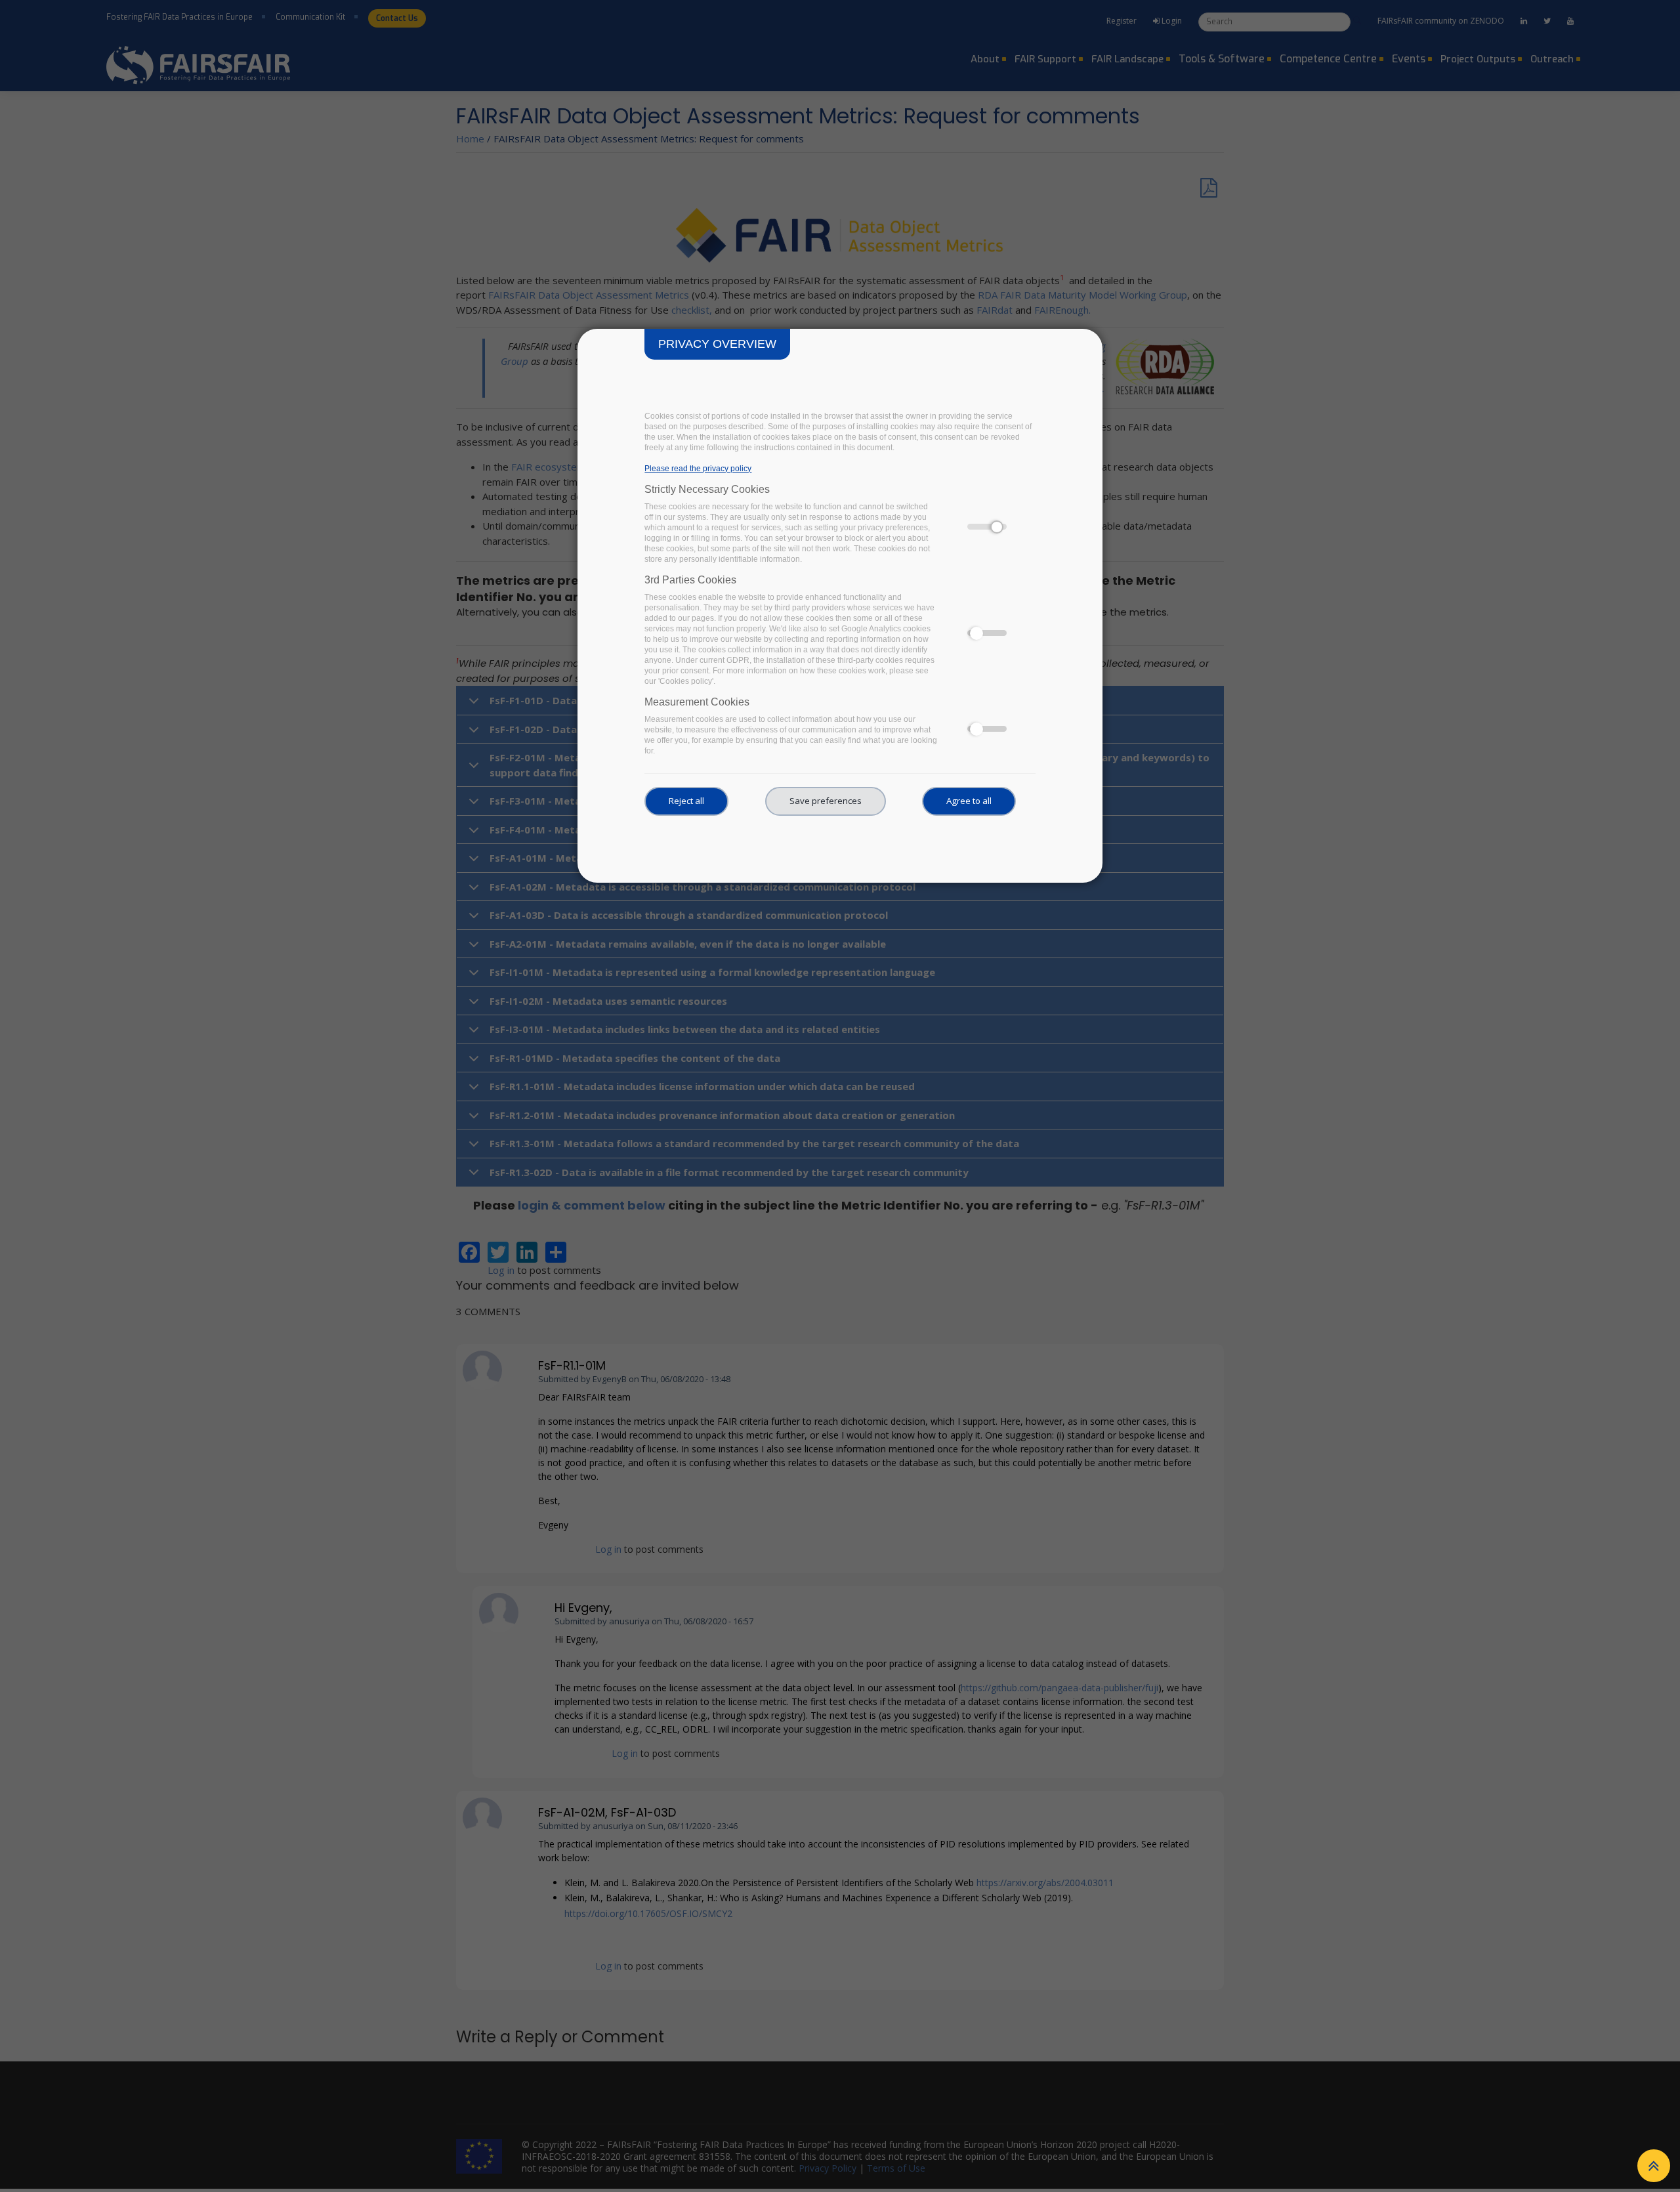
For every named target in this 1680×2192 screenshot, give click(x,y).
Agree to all (969, 801)
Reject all (686, 801)
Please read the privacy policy (698, 469)
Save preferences (826, 801)
